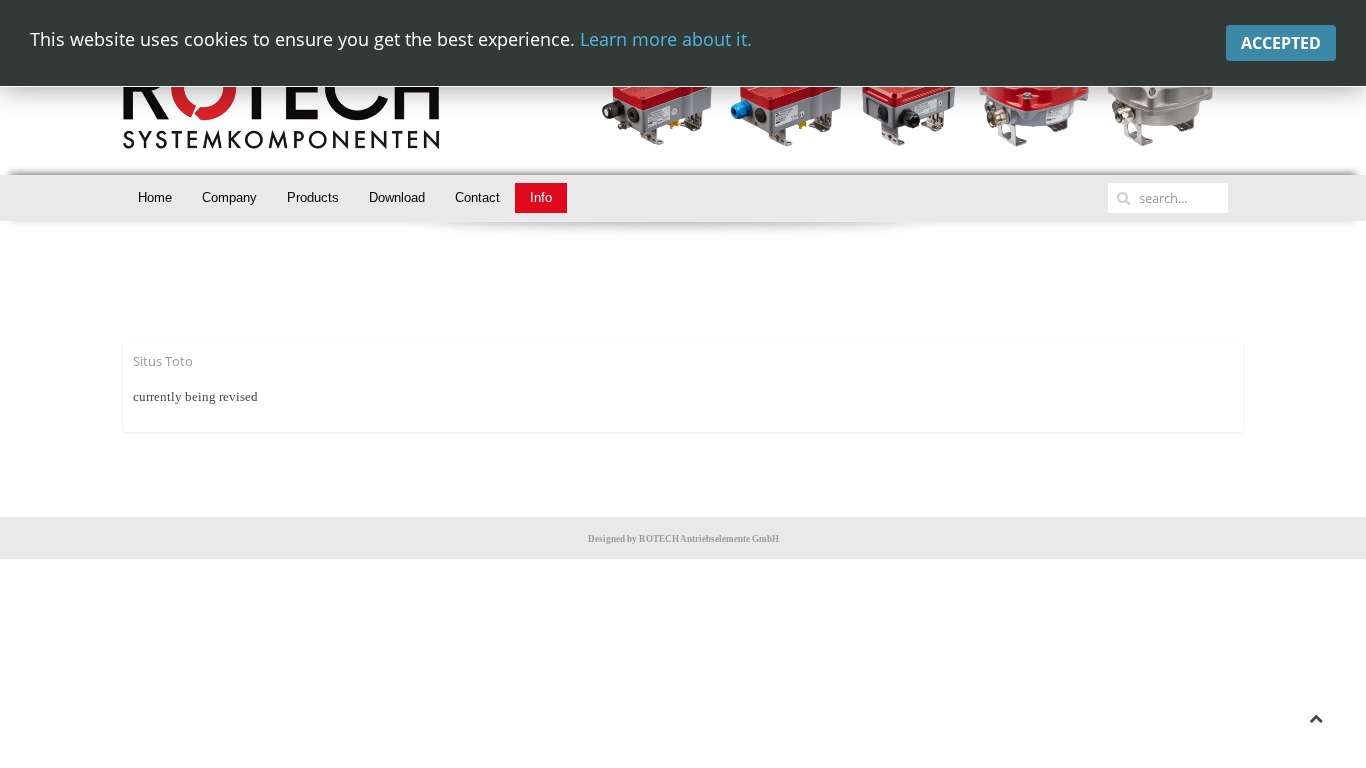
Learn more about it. (666, 39)
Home (155, 197)
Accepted (1281, 43)
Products (313, 197)
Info (541, 197)
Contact (477, 197)
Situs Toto (163, 361)
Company (229, 197)
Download (397, 197)
